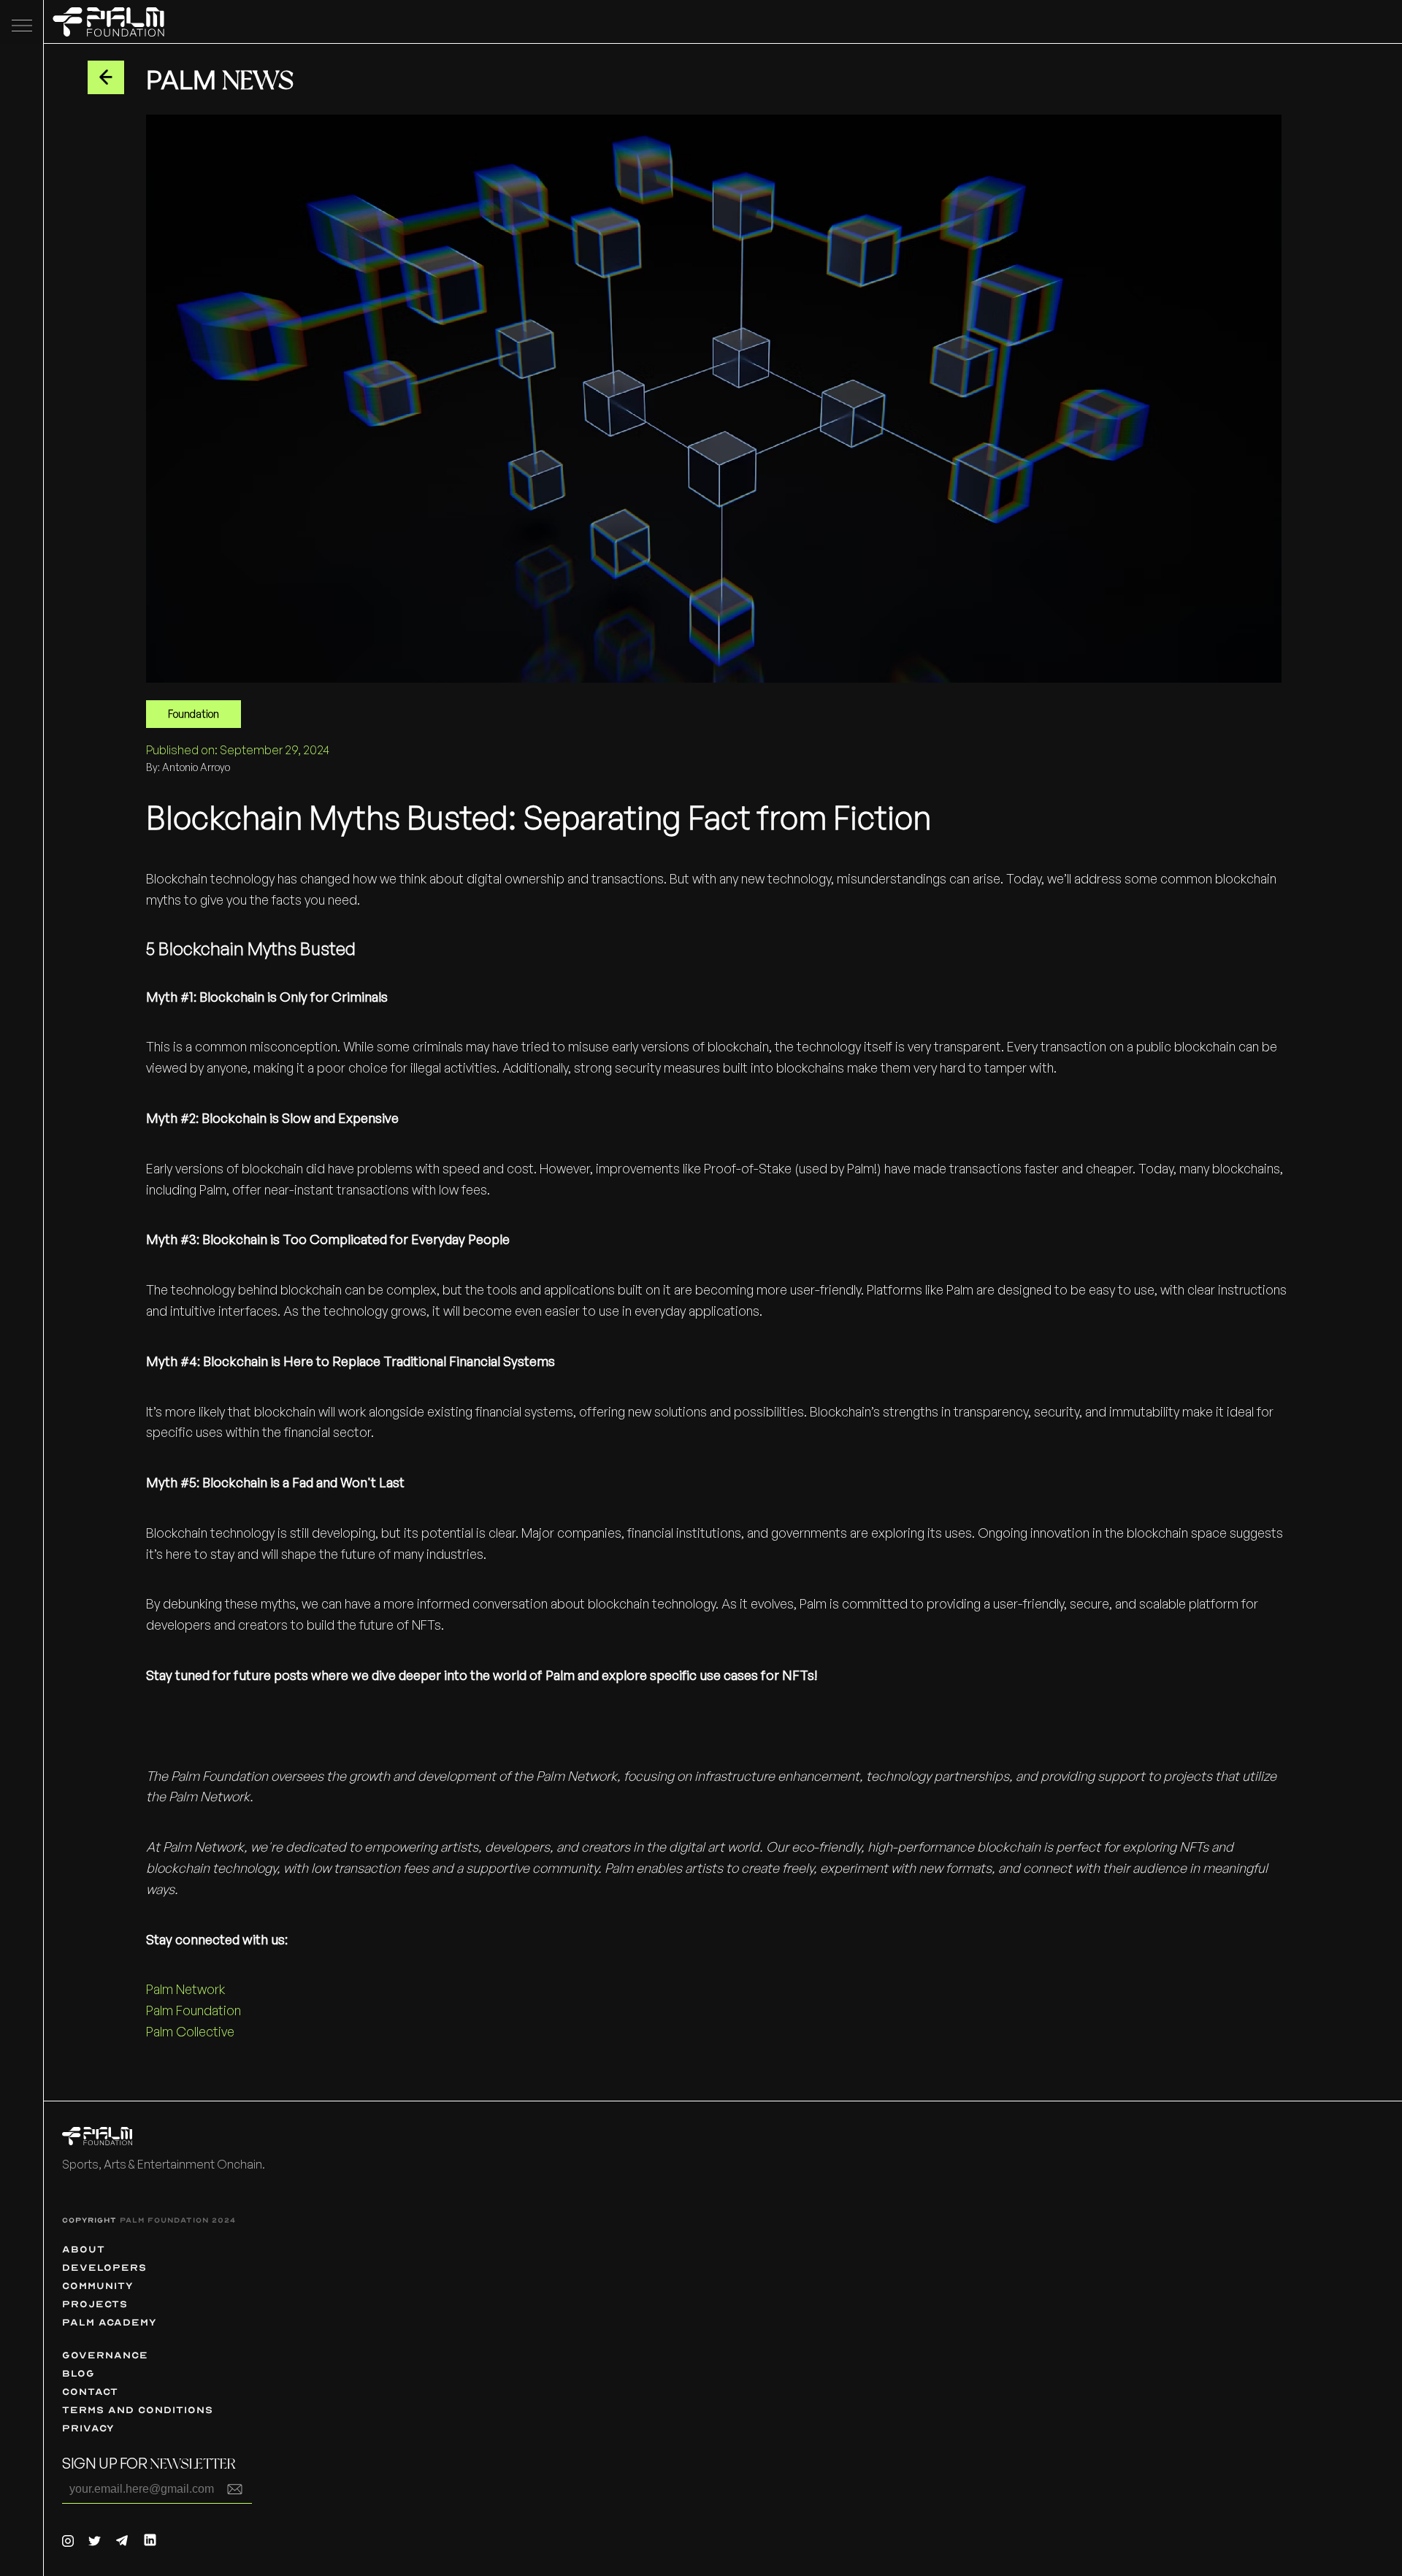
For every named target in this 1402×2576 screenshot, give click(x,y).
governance (105, 2355)
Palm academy (110, 2322)
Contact (90, 2392)
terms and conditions (138, 2410)
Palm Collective (192, 2031)
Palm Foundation (195, 2010)
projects (95, 2304)
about (84, 2249)
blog (78, 2373)
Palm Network (187, 1989)
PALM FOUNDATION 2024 (178, 2220)
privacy (88, 2428)
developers (104, 2268)
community (98, 2286)
